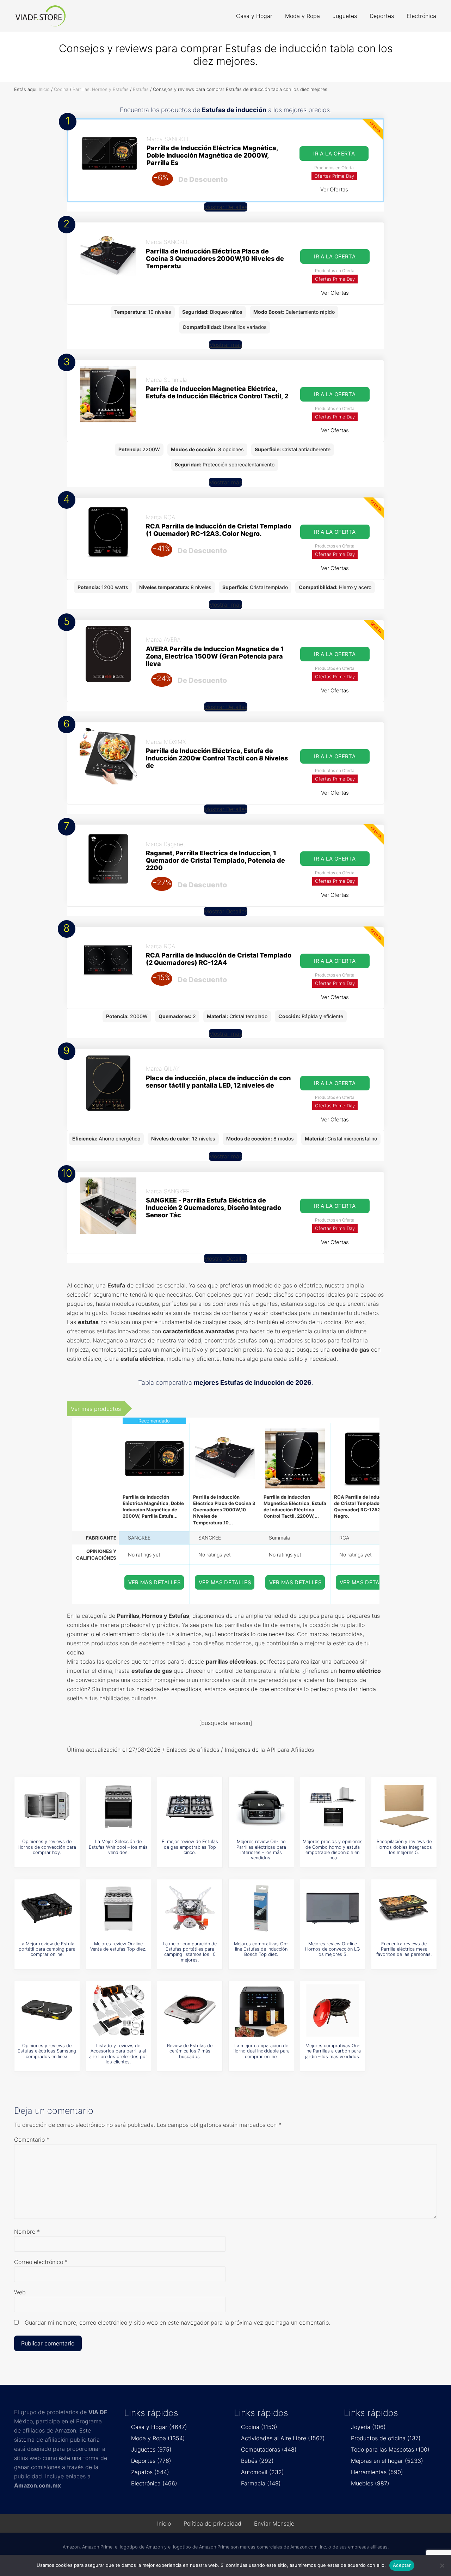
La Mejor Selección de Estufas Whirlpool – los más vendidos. (118, 1847)
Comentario (32, 2140)
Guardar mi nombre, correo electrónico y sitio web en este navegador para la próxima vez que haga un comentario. (177, 2323)
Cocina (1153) (259, 2427)
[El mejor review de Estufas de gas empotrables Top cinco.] (190, 1806)
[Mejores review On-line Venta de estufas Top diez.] (118, 1908)
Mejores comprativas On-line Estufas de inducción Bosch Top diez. (261, 1949)
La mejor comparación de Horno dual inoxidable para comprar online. (261, 2051)
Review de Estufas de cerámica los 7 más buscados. (190, 2051)
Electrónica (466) (154, 2483)
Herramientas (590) (377, 2472)
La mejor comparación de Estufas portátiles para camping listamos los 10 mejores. (190, 1952)
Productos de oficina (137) (386, 2438)
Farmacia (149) (261, 2483)
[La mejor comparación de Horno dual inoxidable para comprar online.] (261, 2010)
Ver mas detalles (155, 1582)
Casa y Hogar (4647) (159, 2427)
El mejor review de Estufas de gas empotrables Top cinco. (190, 1847)
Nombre (27, 2232)
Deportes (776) (151, 2461)
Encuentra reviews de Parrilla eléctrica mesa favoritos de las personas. (404, 1949)
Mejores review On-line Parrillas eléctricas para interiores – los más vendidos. (261, 1850)
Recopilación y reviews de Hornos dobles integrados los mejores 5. (404, 1847)
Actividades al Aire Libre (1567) (283, 2438)
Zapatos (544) (150, 2472)
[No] (442, 2565)
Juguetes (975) (151, 2449)
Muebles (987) (370, 2483)
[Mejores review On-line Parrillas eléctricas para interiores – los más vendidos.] (261, 1806)
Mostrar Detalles (226, 207)
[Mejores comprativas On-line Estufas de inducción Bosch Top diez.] (261, 1908)
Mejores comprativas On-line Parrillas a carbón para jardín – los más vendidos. (333, 2051)
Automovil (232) (262, 2472)
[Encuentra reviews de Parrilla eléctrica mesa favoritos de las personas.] (404, 1908)
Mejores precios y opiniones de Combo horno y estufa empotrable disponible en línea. (333, 1850)
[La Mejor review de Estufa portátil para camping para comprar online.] (47, 1908)
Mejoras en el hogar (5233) (387, 2461)
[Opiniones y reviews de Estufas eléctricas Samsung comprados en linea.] (47, 2010)
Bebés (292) (257, 2461)
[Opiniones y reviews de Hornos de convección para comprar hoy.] (47, 1806)
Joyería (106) (368, 2427)
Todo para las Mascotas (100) (390, 2449)
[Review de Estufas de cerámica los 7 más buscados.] (190, 2010)
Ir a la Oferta (334, 154)
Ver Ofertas (334, 189)
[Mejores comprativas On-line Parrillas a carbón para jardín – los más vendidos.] (333, 2010)
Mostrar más (225, 345)
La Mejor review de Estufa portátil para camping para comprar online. (47, 1949)
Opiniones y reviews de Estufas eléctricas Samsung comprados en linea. (47, 2051)
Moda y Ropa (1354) (158, 2438)
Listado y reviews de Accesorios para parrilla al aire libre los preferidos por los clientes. (118, 2054)
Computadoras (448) (269, 2449)
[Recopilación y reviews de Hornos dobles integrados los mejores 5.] (404, 1806)
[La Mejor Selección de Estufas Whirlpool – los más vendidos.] (118, 1806)
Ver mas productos (96, 1409)
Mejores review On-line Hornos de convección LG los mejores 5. (332, 1949)
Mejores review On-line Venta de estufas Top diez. (118, 1946)
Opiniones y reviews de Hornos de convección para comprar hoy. (47, 1847)
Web (20, 2292)
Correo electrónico (41, 2262)
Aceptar (402, 2565)
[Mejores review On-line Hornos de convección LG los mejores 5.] (333, 1908)
